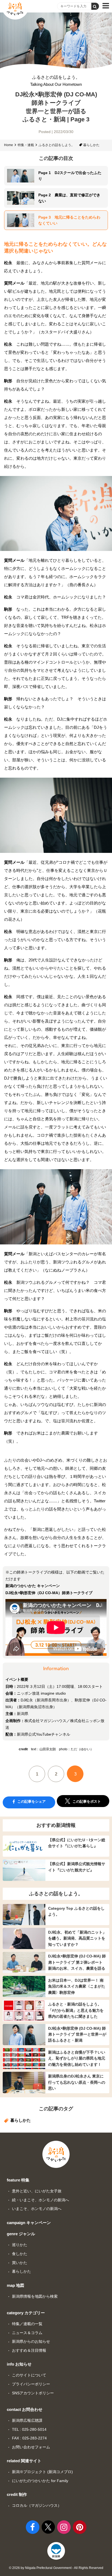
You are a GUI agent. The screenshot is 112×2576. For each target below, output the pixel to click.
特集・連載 (26, 145)
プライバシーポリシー (31, 2384)
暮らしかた (91, 145)
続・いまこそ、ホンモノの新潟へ (41, 2200)
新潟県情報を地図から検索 (35, 2296)
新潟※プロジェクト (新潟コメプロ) (42, 2472)
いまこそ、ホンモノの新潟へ (37, 2209)
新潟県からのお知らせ (31, 2341)
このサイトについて (29, 2375)
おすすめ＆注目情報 (29, 2350)
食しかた (20, 2254)
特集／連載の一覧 (27, 2324)
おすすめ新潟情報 (56, 1825)
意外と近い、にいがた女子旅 (37, 2191)
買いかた (20, 2263)
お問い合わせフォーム (31, 2447)
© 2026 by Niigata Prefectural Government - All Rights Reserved (56, 2568)
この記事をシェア (31, 1801)
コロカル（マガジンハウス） (37, 2505)
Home (9, 145)
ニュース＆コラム (27, 2333)
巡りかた (20, 2245)
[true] (95, 6)
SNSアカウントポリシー (33, 2393)
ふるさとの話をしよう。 (56, 81)
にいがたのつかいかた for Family (40, 2481)
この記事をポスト (86, 1801)
